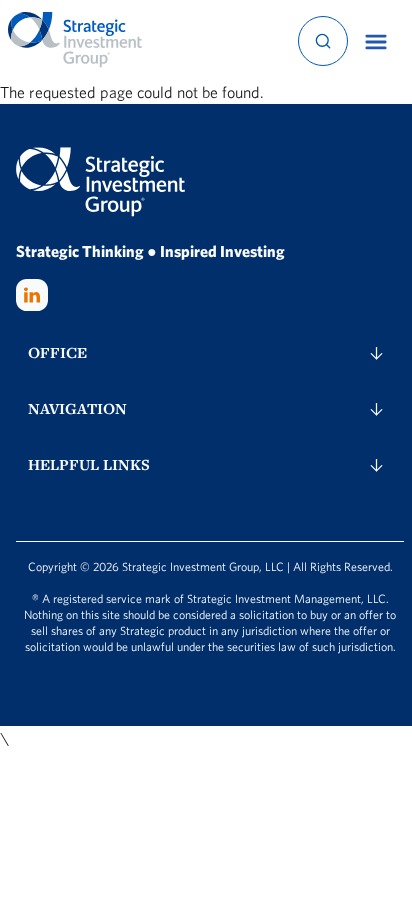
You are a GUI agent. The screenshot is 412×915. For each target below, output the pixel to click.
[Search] (323, 41)
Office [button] (57, 352)
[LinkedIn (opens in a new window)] (32, 295)
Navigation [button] (77, 408)
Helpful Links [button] (89, 464)
